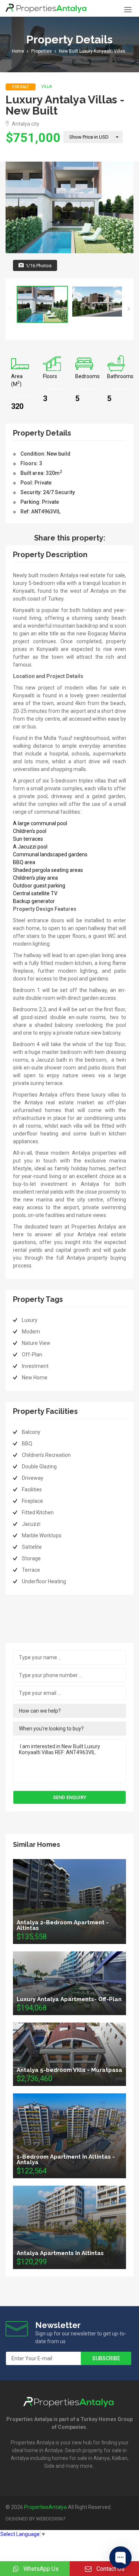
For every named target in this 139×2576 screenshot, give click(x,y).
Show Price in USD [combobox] (89, 137)
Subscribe (106, 2358)
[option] (69, 207)
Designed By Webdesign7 (35, 2519)
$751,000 (33, 138)
